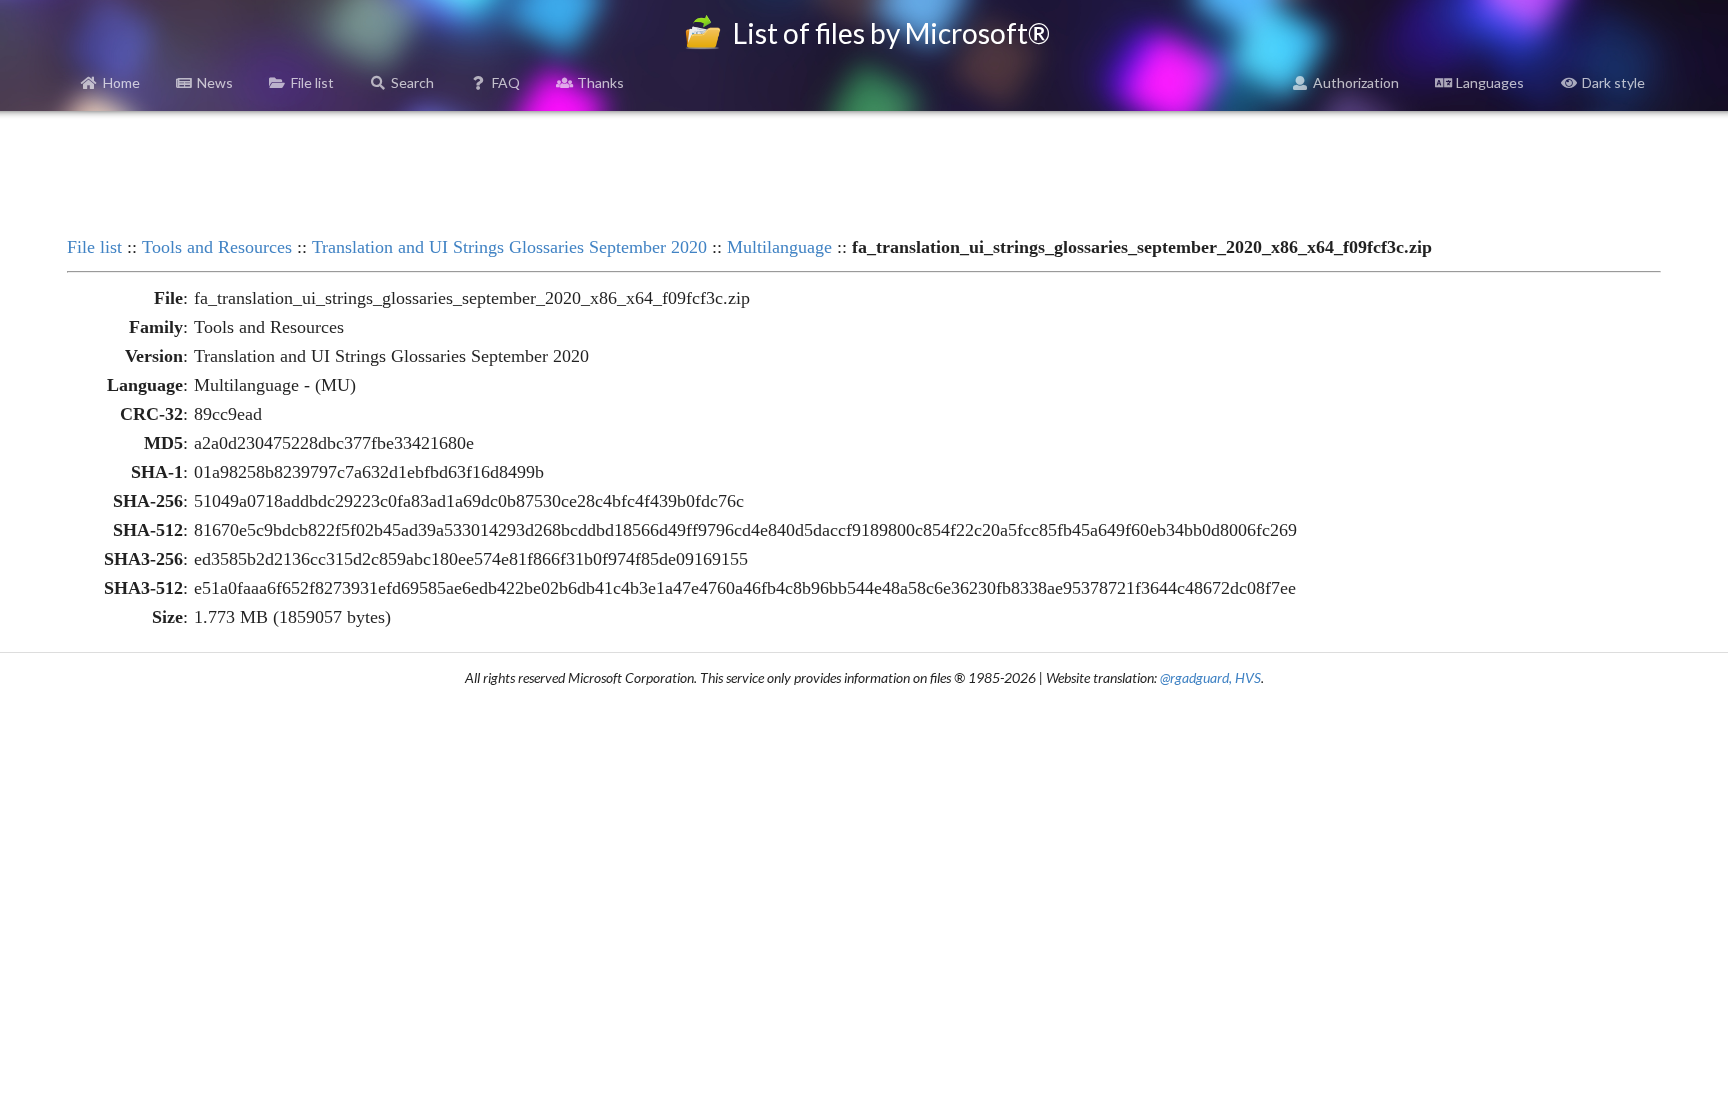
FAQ (506, 82)
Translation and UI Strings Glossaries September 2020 (509, 247)
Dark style (1613, 82)
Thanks (600, 82)
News (215, 82)
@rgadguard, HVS (1210, 677)
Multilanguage (779, 247)
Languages (1490, 82)
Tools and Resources (217, 247)
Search (412, 82)
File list (312, 82)
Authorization (1356, 82)
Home (121, 82)
